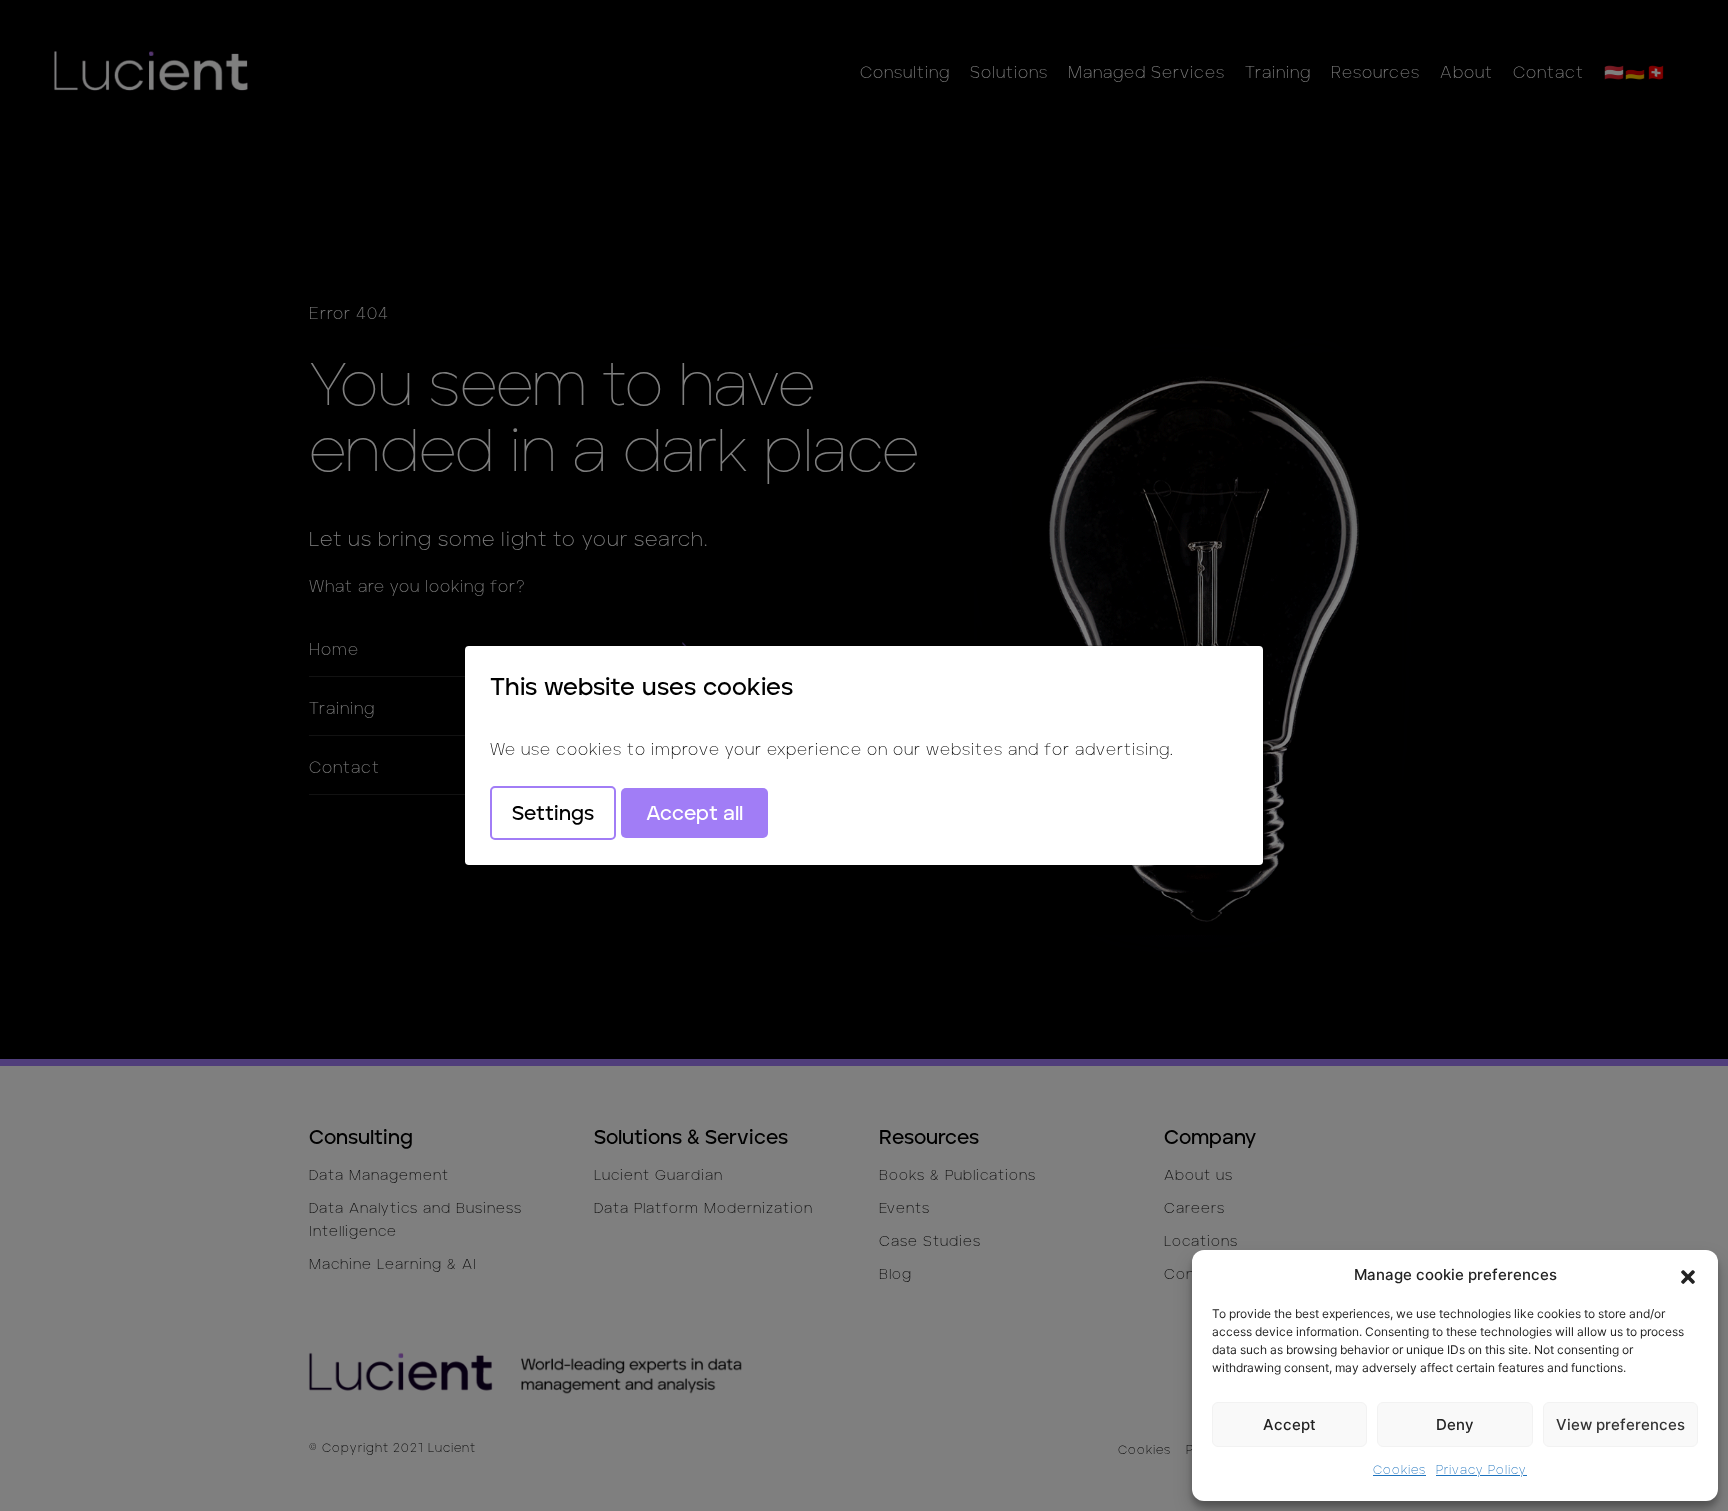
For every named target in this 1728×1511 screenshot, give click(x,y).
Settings (553, 813)
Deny (1455, 1424)
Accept (1289, 1424)
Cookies (1399, 1469)
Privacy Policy (1481, 1469)
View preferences (1620, 1424)
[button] (1688, 1275)
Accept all (694, 813)
